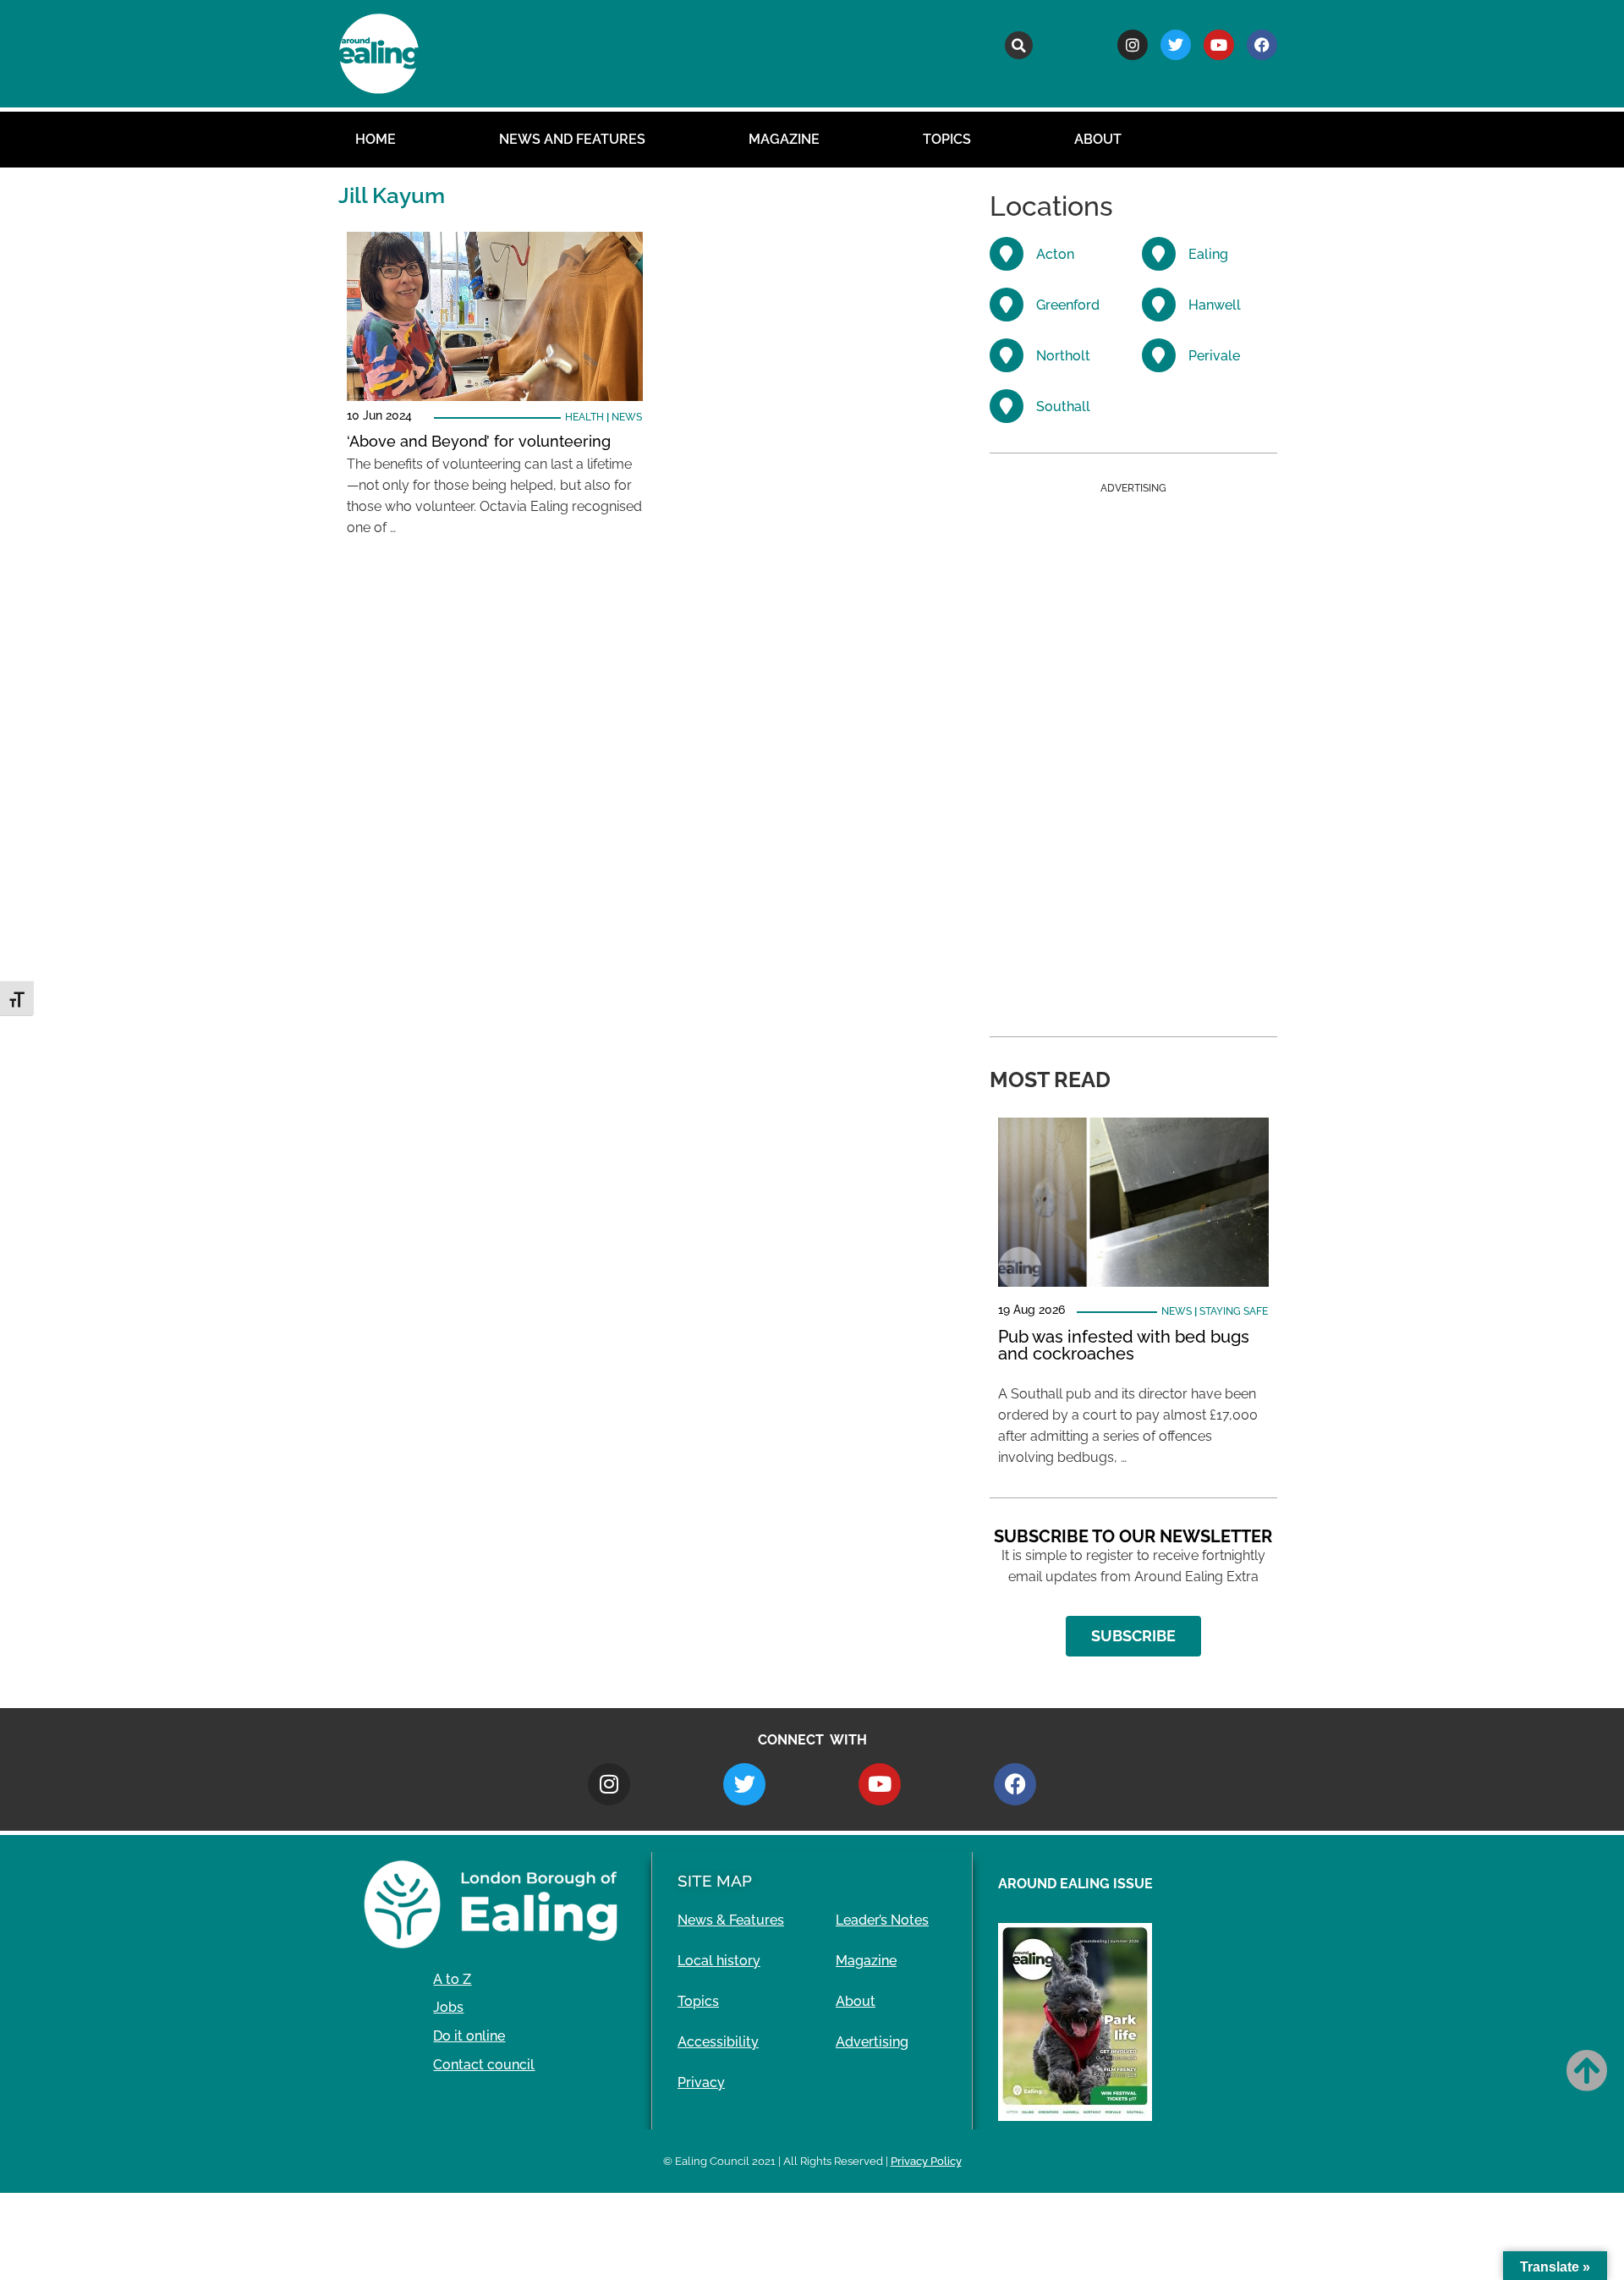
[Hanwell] (1159, 305)
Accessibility (718, 2042)
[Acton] (1007, 254)
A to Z (452, 1979)
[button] (1019, 45)
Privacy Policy (926, 2161)
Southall (1063, 407)
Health (584, 417)
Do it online (469, 2036)
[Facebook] (1262, 45)
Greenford (1068, 305)
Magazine (784, 139)
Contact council (484, 2065)
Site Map (715, 1881)
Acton (1055, 254)
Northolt (1063, 356)
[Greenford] (1007, 305)
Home (376, 139)
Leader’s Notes (882, 1920)
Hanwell (1215, 305)
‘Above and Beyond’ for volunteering (479, 441)
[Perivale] (1159, 355)
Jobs (448, 2007)
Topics (947, 139)
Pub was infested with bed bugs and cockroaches (1124, 1345)
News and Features (572, 139)
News (627, 417)
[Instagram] (1133, 45)
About (1098, 139)
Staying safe (1234, 1311)
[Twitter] (1176, 45)
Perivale (1214, 356)
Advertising (872, 2042)
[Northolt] (1007, 355)
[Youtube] (1219, 45)
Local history (719, 1961)
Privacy (701, 2082)
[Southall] (1007, 406)
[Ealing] (1159, 254)
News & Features (731, 1920)
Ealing (1208, 254)
